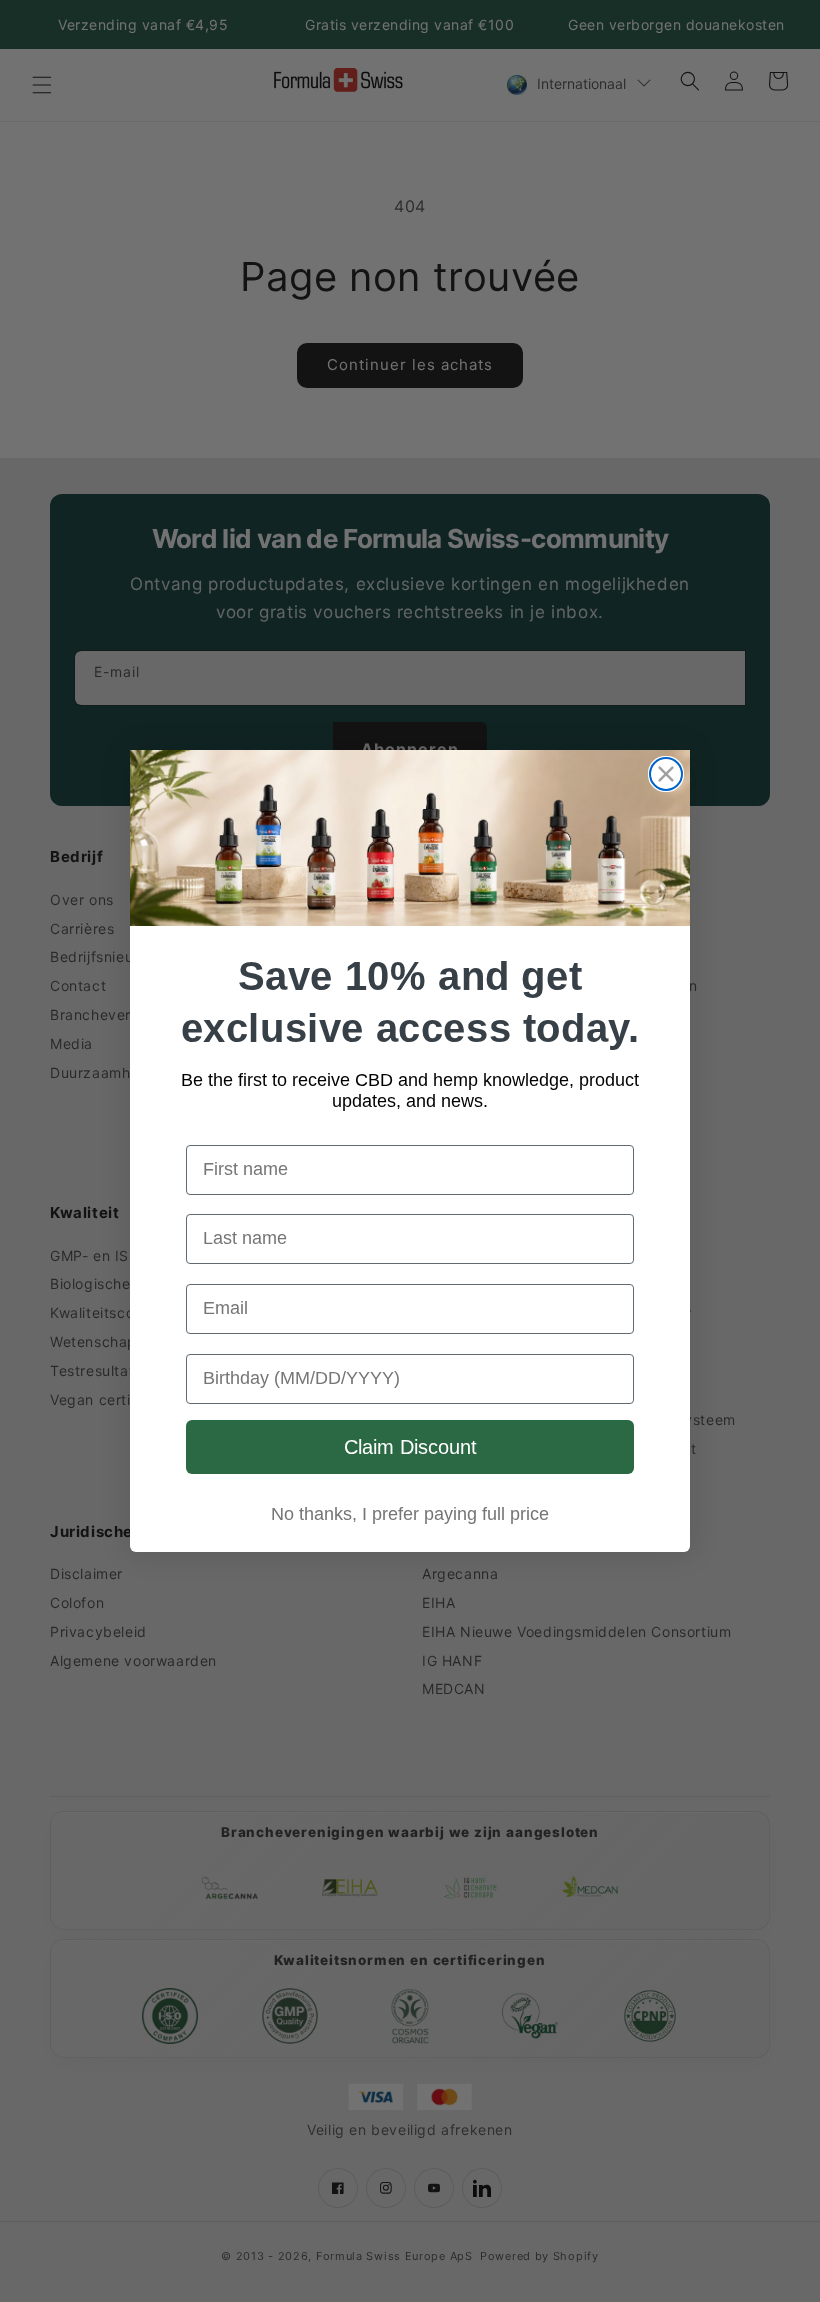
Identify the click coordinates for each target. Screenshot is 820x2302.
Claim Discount (410, 1447)
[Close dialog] (666, 774)
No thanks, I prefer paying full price (410, 1514)
